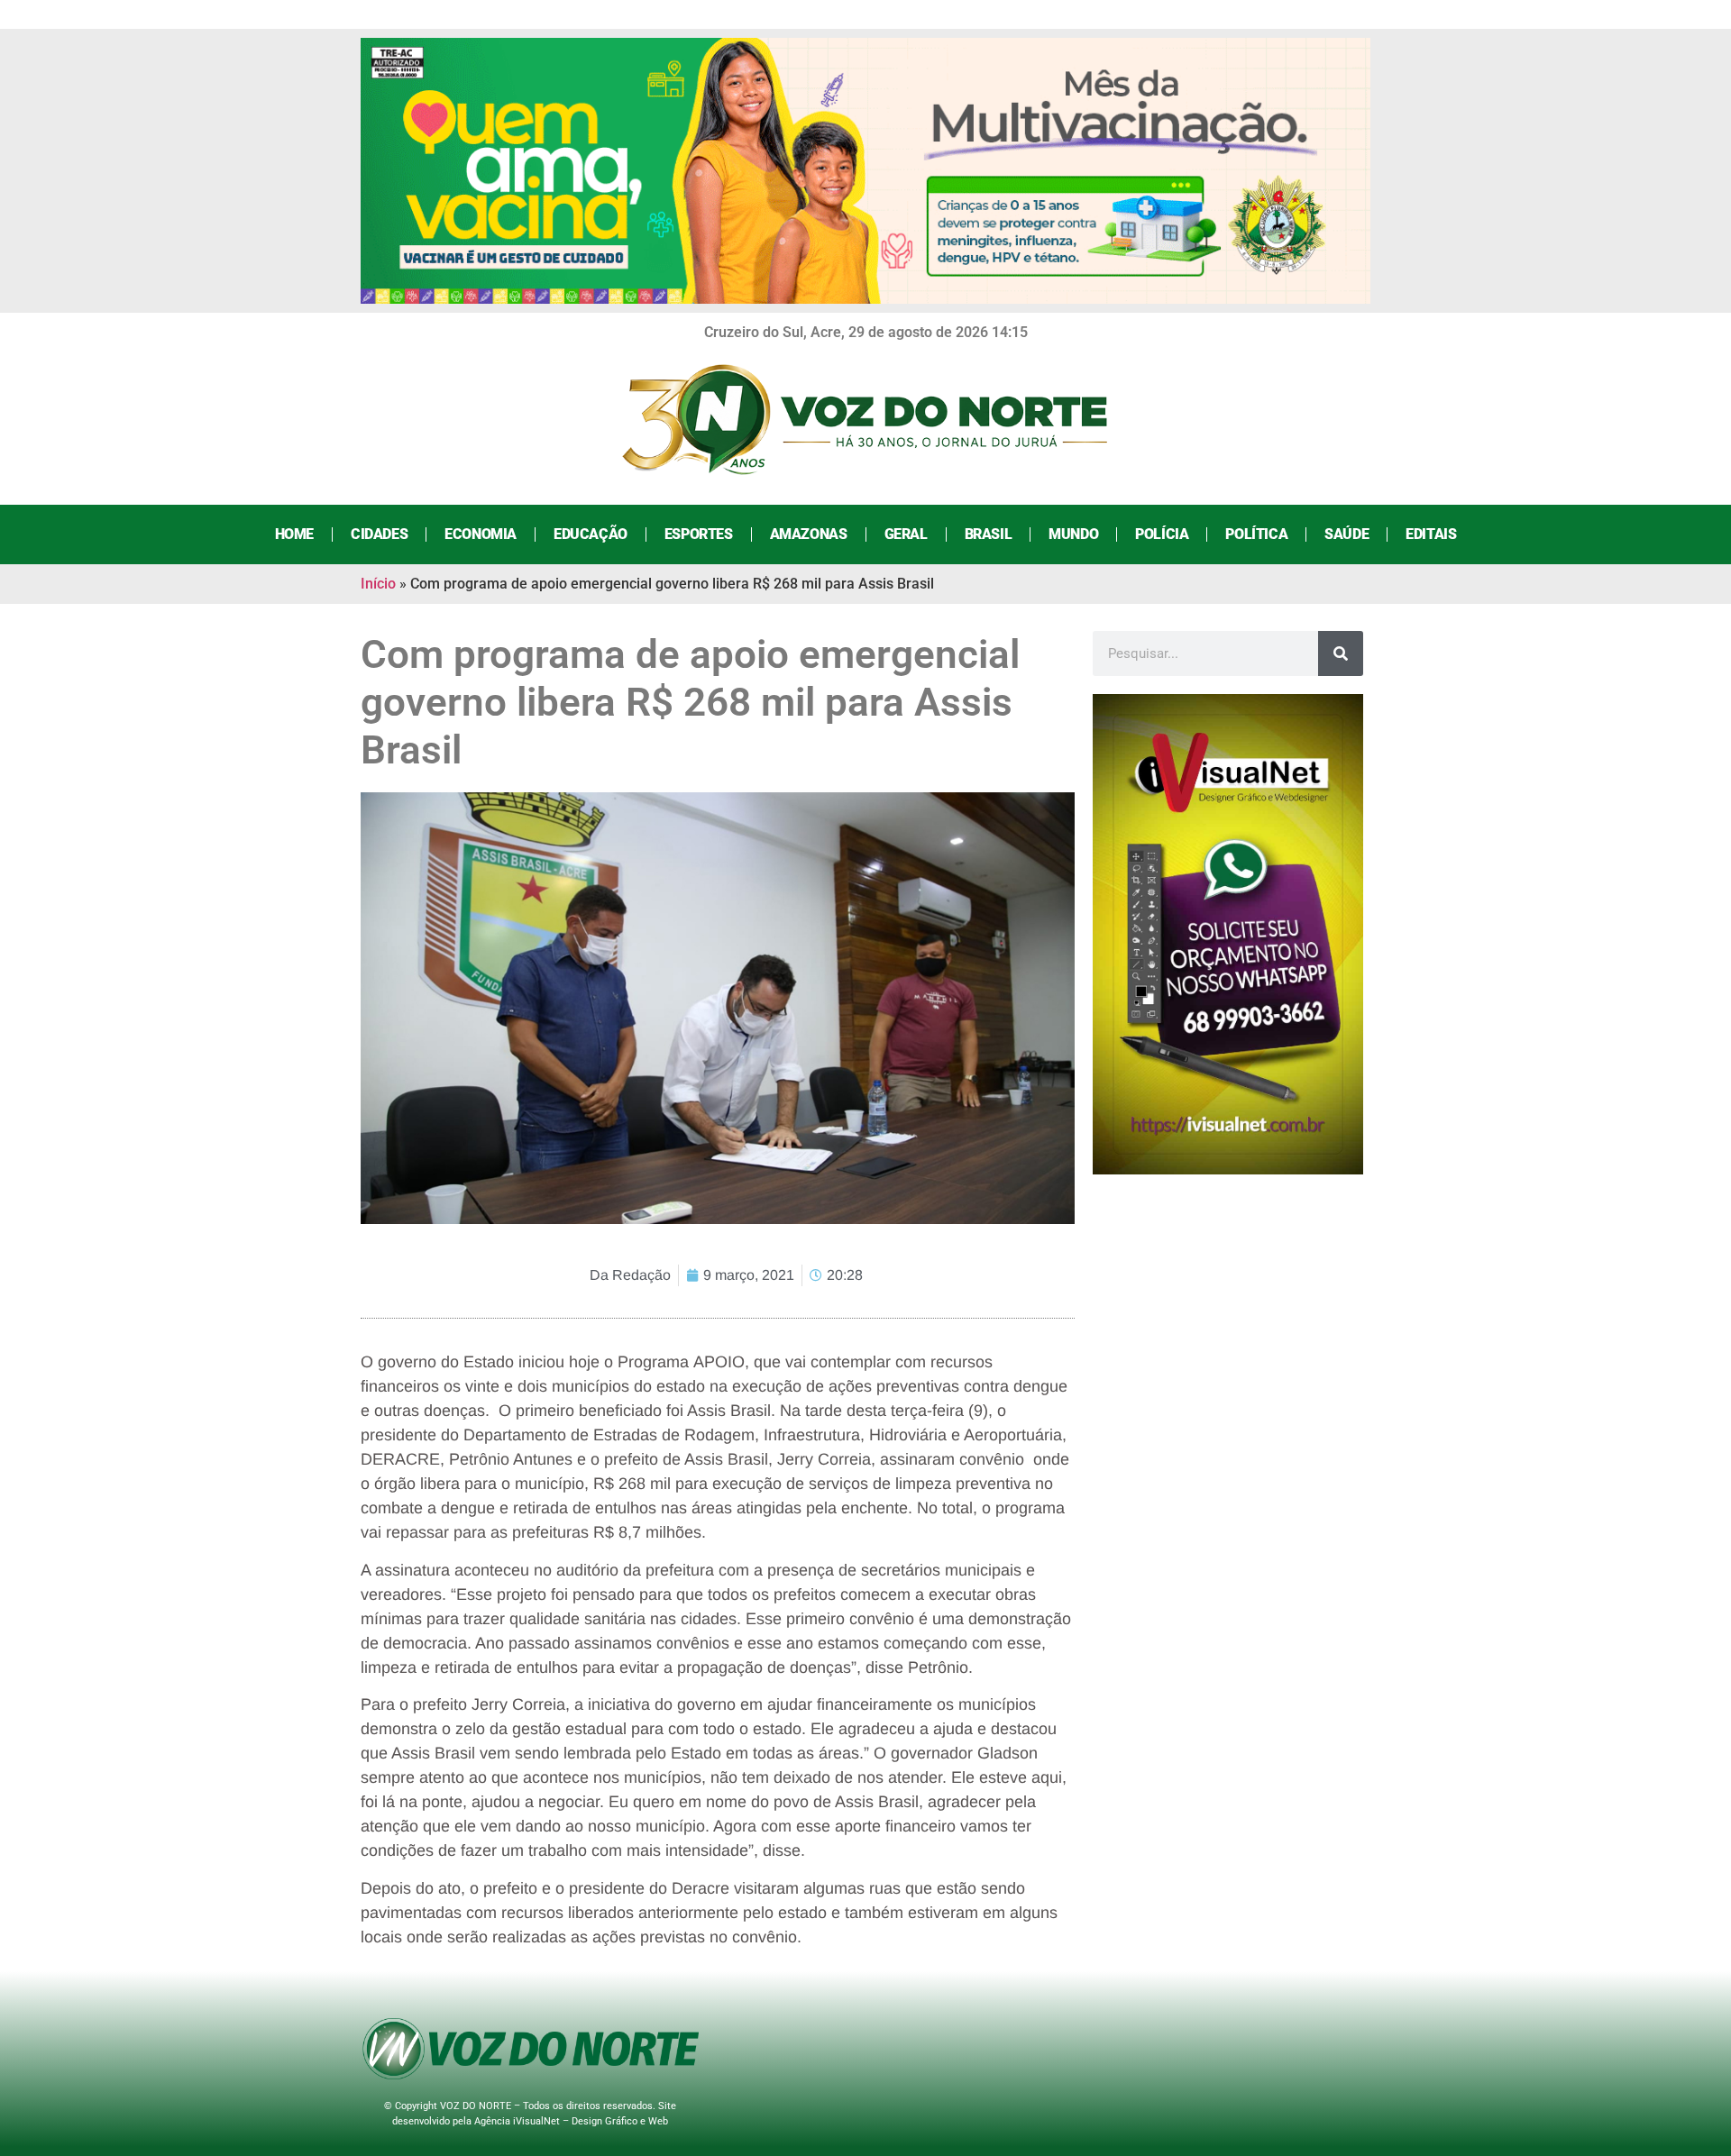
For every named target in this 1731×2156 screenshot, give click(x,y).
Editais (1431, 534)
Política (1256, 534)
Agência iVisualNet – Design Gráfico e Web (571, 2121)
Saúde (1346, 534)
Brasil (989, 534)
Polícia (1162, 534)
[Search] (1341, 653)
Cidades (379, 534)
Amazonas (809, 534)
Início (378, 584)
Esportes (699, 534)
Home (294, 534)
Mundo (1073, 534)
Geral (906, 534)
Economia (481, 534)
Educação (591, 534)
